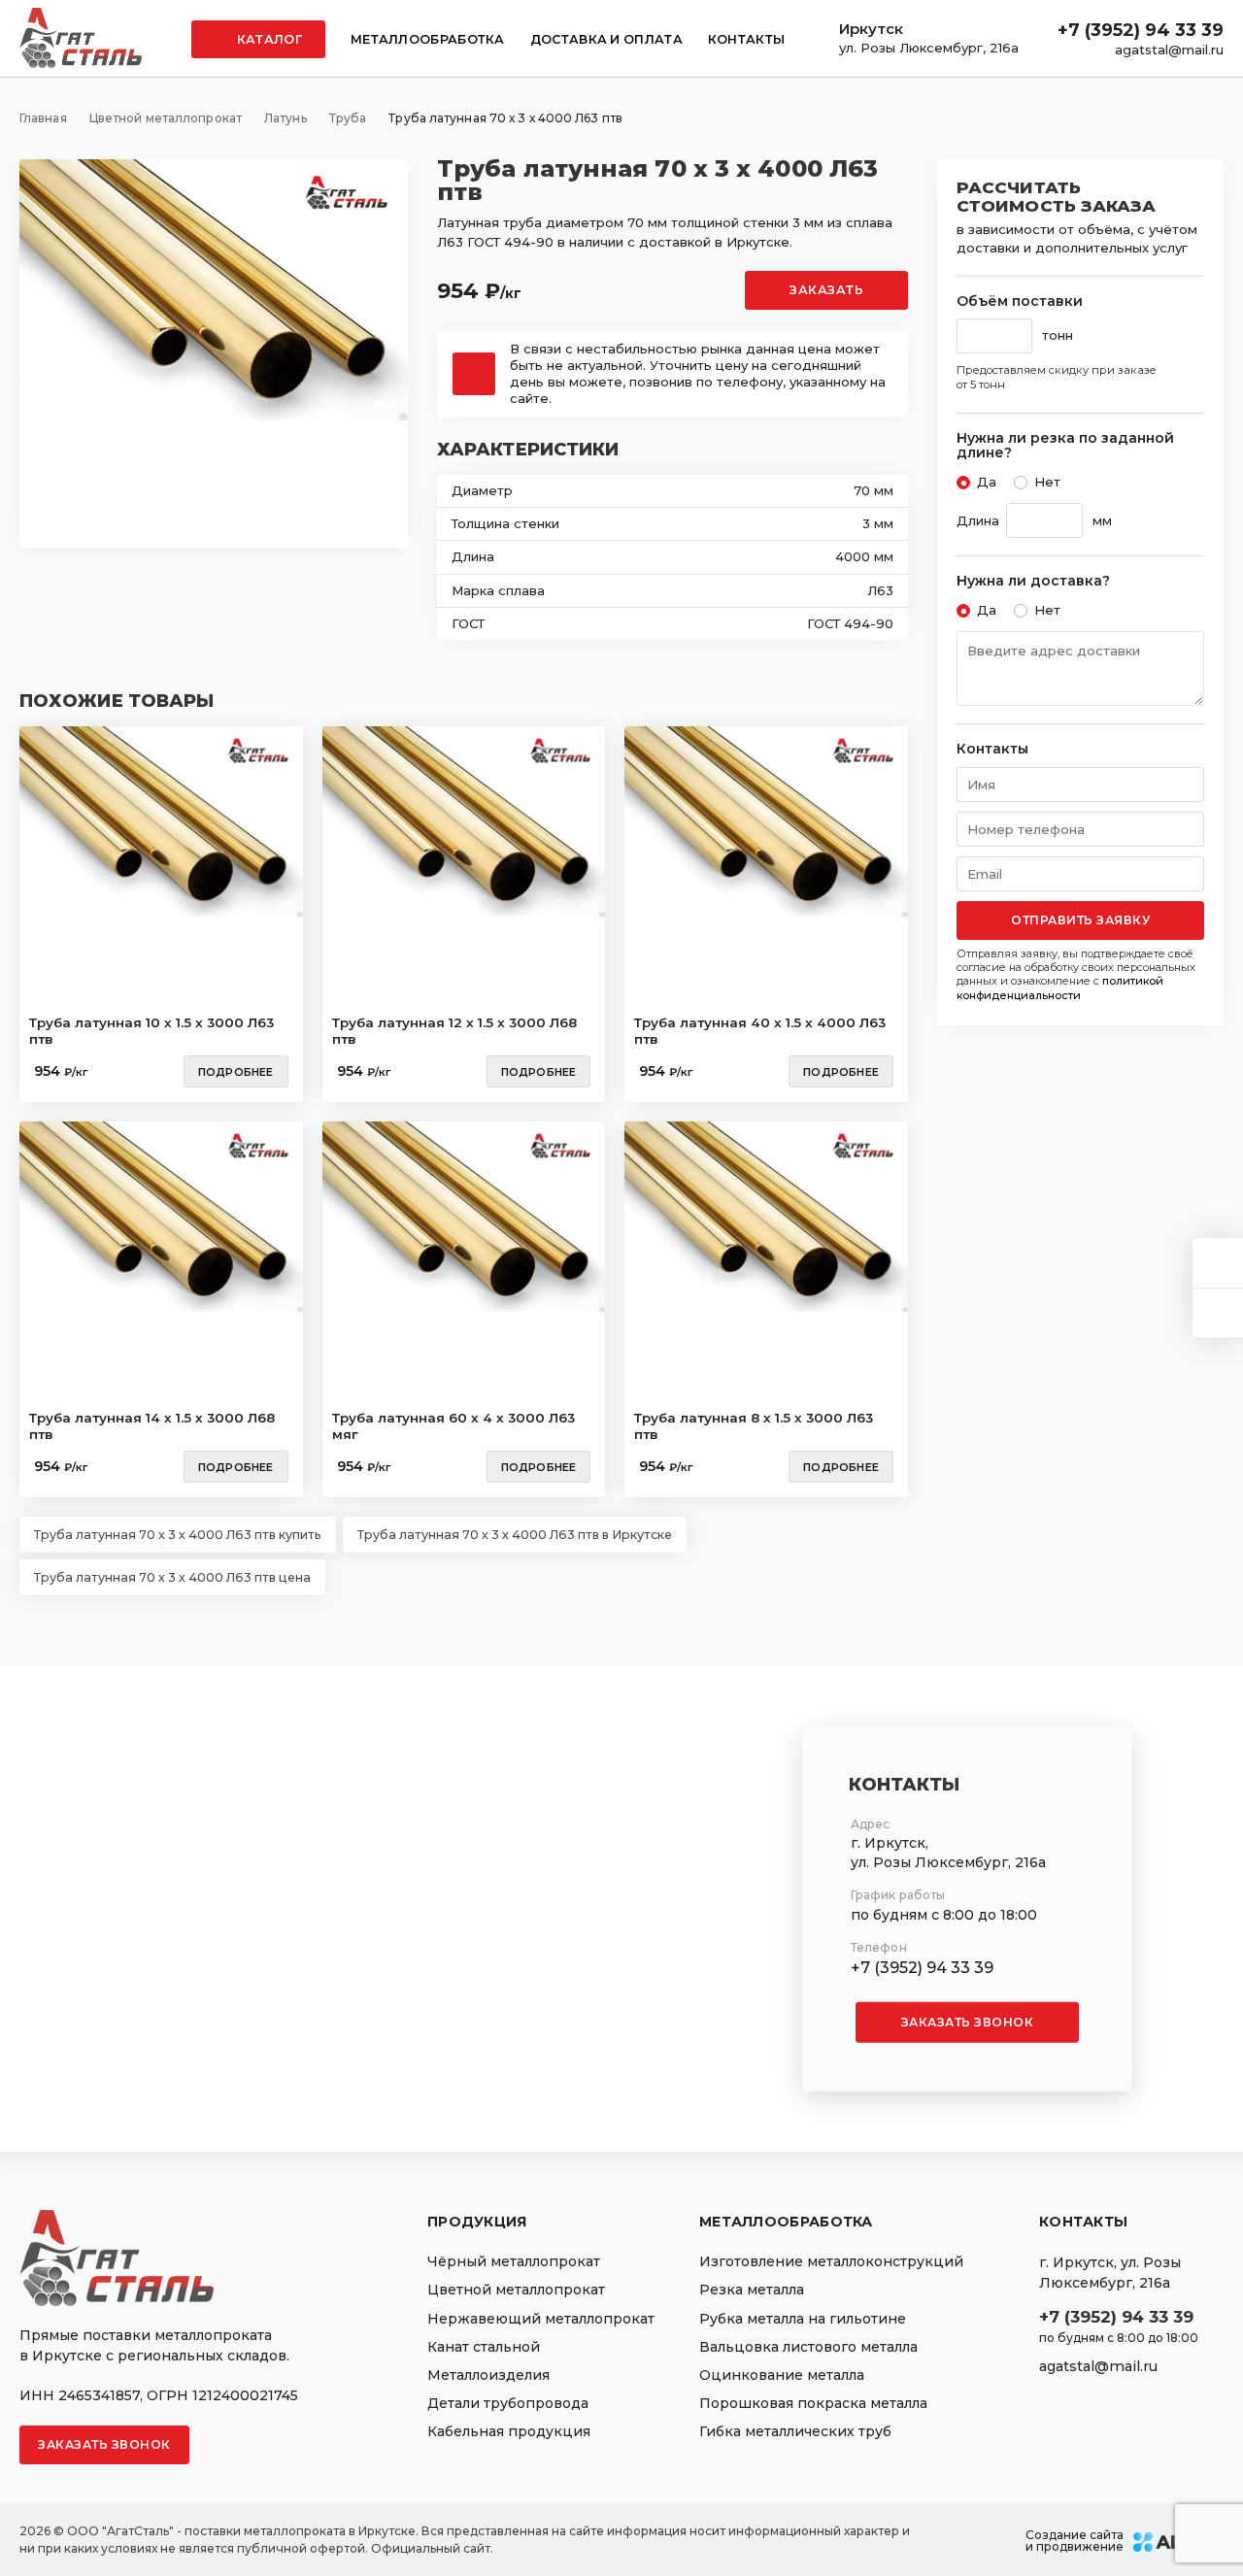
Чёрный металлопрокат (514, 2261)
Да (987, 482)
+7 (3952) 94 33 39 (1141, 30)
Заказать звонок (968, 2021)
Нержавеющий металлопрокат (541, 2319)
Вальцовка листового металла (808, 2347)
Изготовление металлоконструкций (831, 2261)
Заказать (826, 290)
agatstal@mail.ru (1169, 50)
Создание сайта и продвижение (1075, 2541)
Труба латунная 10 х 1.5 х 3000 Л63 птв (151, 1031)
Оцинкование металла (782, 2375)
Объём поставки (1020, 301)
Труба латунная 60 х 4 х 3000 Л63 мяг (454, 1426)
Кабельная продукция (509, 2431)
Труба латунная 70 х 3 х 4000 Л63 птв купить (178, 1535)
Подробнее (236, 1072)
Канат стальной (484, 2347)
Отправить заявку (1080, 920)
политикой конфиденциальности (1060, 987)
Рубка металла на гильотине (803, 2319)
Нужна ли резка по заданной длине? (1065, 446)
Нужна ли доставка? (1033, 581)
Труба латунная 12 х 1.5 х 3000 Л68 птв (454, 1031)
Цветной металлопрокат (516, 2290)
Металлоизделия (488, 2375)
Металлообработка (428, 39)
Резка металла (752, 2290)
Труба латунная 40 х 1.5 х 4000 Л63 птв (760, 1031)
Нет (1047, 482)
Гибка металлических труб (795, 2431)
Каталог (268, 39)
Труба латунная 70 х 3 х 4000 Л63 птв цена (172, 1577)
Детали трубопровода (508, 2403)
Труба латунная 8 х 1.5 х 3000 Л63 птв (754, 1426)
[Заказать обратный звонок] (1218, 1313)
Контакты (746, 39)
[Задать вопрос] (1218, 1263)
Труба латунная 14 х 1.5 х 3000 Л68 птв (152, 1426)
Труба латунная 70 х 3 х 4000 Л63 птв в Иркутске (515, 1535)
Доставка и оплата (606, 39)
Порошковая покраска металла (813, 2403)
